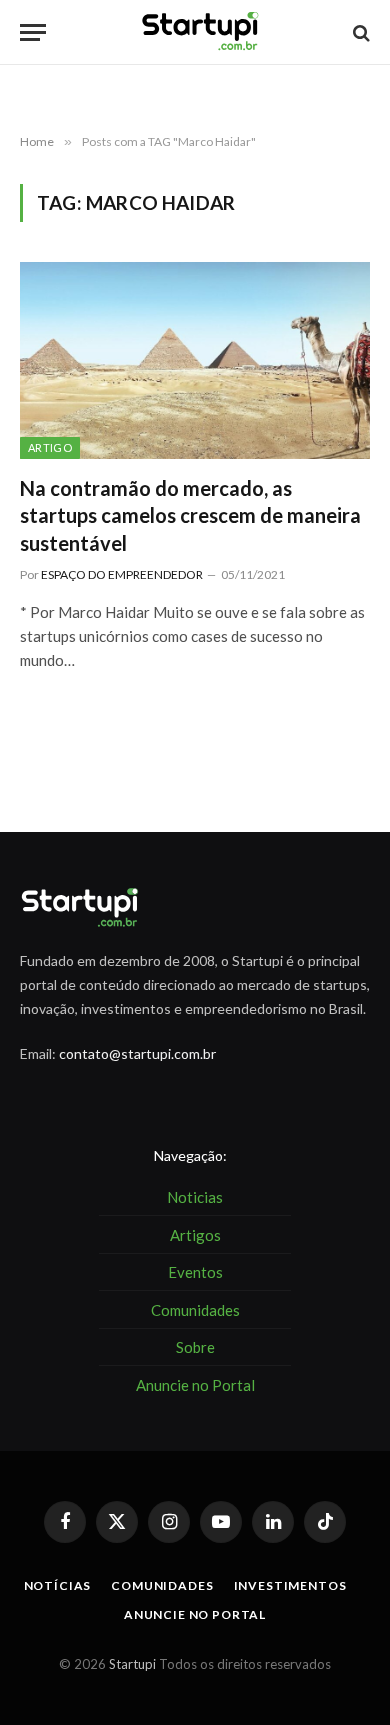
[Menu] (33, 32)
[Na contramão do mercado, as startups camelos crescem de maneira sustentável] (195, 360)
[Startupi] (201, 32)
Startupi (132, 1664)
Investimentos (290, 1585)
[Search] (359, 32)
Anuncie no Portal (195, 1614)
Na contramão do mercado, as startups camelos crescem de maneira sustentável (190, 515)
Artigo (50, 447)
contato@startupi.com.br (137, 1053)
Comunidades (162, 1585)
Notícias (58, 1585)
